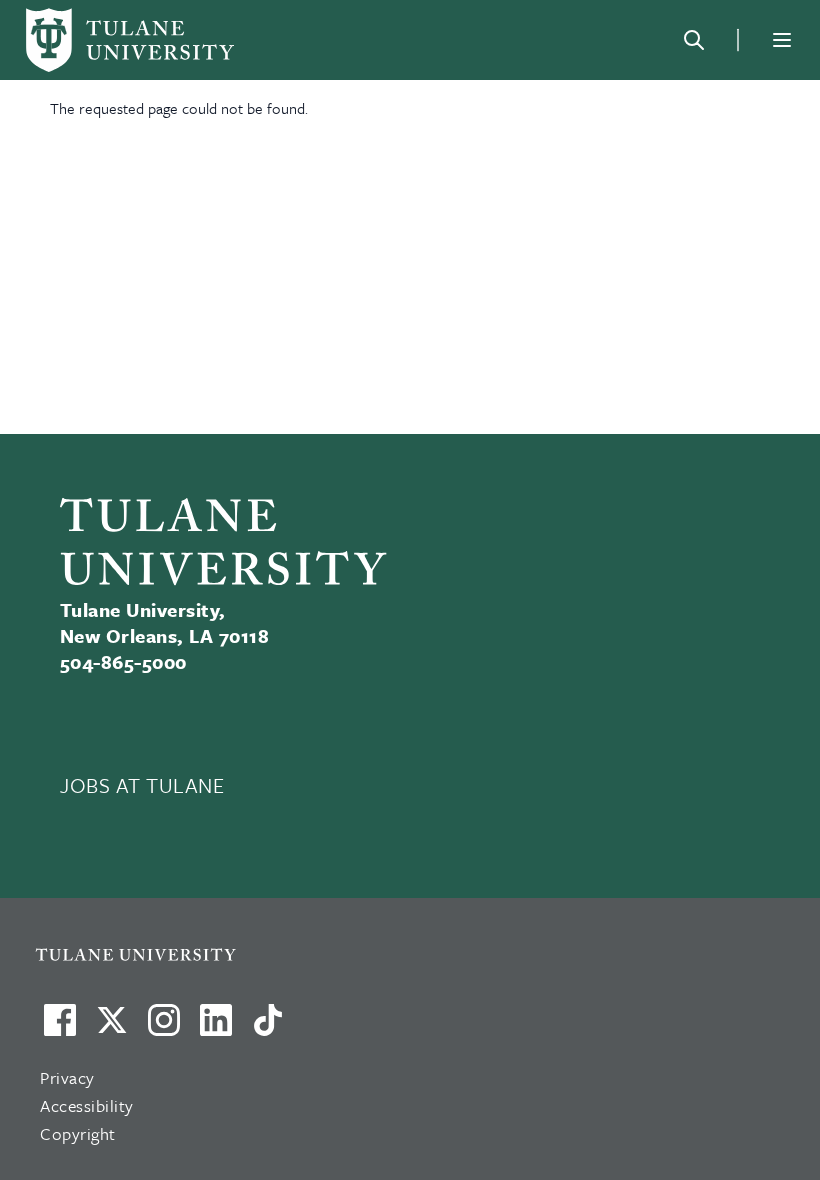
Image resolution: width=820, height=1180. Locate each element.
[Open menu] (782, 40)
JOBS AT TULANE (142, 785)
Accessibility (87, 1105)
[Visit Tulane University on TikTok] (268, 1028)
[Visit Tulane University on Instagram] (164, 1028)
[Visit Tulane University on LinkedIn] (216, 1028)
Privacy (67, 1077)
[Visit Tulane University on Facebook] (60, 1028)
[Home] (130, 40)
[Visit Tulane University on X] (112, 1028)
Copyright (78, 1133)
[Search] (694, 40)
